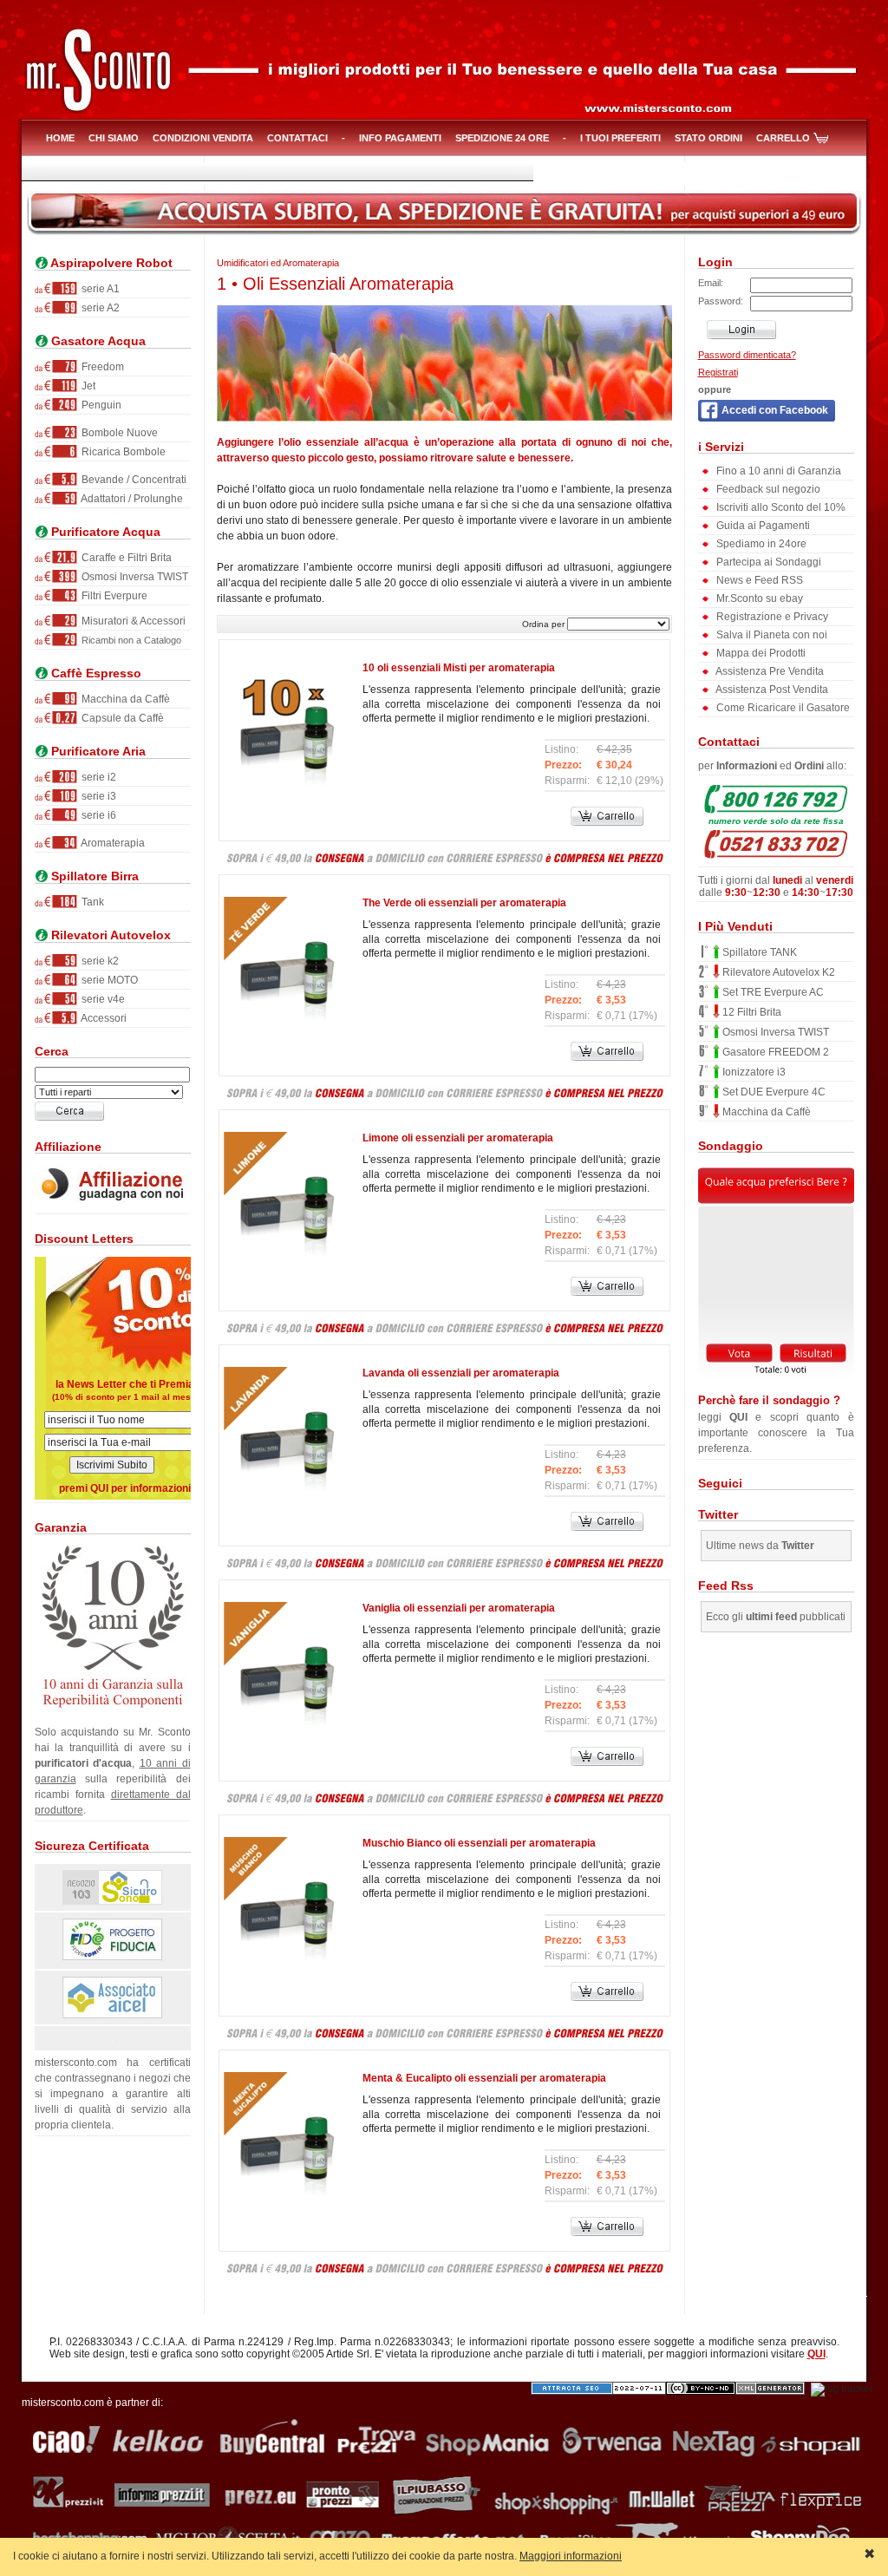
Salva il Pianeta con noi (770, 635)
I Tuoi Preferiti (620, 138)
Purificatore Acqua (104, 532)
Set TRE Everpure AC (772, 992)
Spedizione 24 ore (502, 138)
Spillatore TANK (758, 952)
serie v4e (102, 999)
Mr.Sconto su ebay (758, 598)
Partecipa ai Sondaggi (767, 562)
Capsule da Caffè (121, 718)
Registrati (718, 372)
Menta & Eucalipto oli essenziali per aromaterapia (484, 2078)
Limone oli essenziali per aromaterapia (458, 1138)
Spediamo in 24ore (760, 544)
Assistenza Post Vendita (771, 690)
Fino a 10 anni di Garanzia (777, 471)
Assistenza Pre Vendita (769, 671)
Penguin (100, 405)
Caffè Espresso (95, 673)
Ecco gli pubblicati (776, 1617)
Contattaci (297, 138)
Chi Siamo (114, 138)
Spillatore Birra (93, 876)
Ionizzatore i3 (753, 1072)
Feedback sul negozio (767, 489)
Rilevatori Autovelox (109, 935)
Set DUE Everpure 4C (773, 1092)
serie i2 (98, 777)
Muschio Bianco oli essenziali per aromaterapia (479, 1843)
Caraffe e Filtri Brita (125, 558)
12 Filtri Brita (751, 1012)
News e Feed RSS (758, 580)
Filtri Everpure (113, 596)
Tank (91, 902)
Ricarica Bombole (122, 452)
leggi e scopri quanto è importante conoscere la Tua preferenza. (776, 1424)
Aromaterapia (112, 843)
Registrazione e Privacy (771, 617)
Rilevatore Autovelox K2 (777, 972)
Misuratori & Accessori (132, 621)
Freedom (101, 367)
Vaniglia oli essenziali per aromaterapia (459, 1608)
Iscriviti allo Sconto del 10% (780, 507)
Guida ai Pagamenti (762, 526)
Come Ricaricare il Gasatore (782, 708)
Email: (711, 283)
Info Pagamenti (400, 138)
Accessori (103, 1018)
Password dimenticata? (747, 355)
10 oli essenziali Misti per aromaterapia (459, 668)
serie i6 (98, 815)
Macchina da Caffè (124, 699)
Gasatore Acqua (97, 341)
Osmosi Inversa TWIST (134, 577)
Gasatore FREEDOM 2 (774, 1052)
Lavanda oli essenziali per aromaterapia (461, 1373)
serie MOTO (108, 980)
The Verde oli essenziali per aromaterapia (464, 903)
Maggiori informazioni (571, 2556)
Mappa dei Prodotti (760, 653)
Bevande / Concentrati (133, 480)
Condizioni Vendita (203, 138)
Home (60, 138)
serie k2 (99, 961)
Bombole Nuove (118, 433)
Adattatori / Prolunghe (131, 499)
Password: (721, 301)
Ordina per (543, 624)
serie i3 (98, 796)
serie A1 (99, 289)
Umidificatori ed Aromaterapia (278, 263)
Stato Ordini (708, 138)
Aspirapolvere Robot (110, 263)
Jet (87, 386)
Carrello (783, 138)
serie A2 (99, 308)
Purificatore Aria (97, 752)
